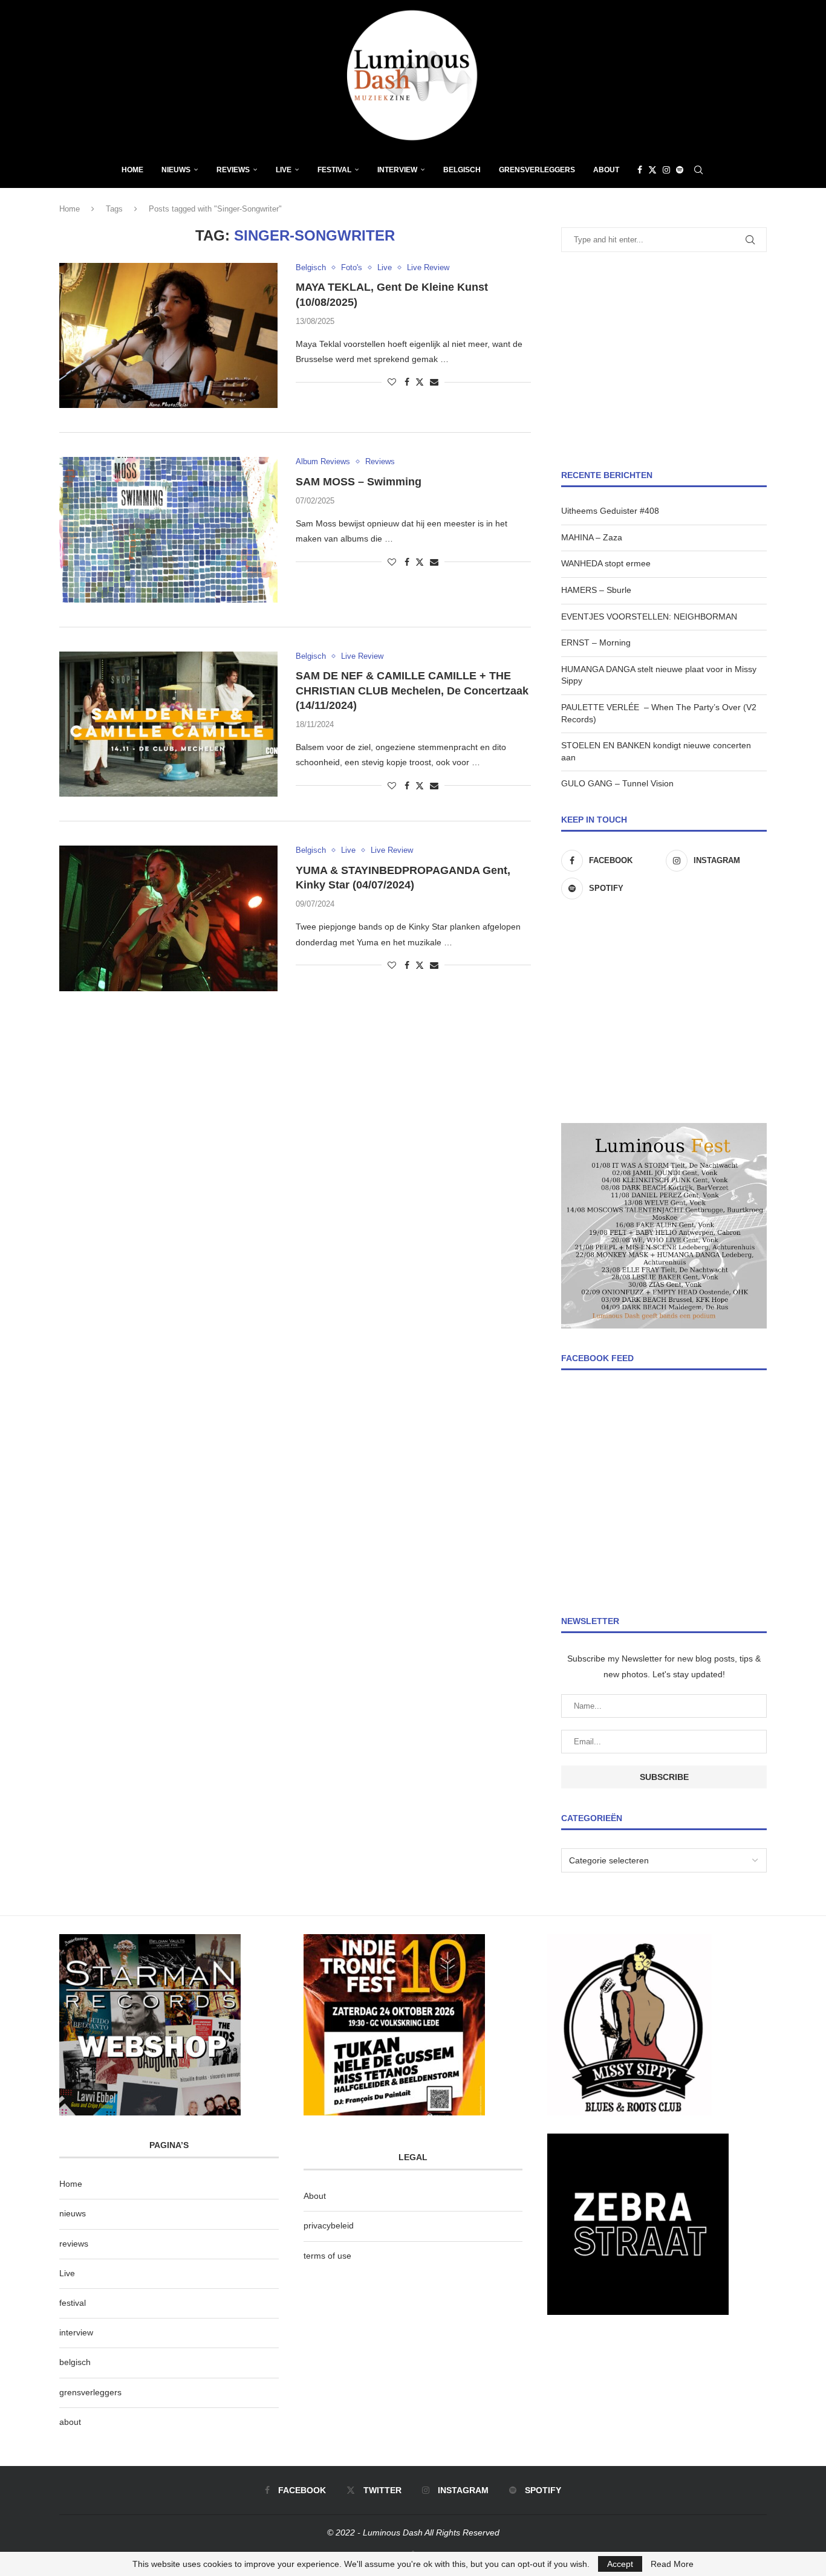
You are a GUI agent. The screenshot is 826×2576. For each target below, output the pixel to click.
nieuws (176, 170)
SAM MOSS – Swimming (359, 482)
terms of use (327, 2256)
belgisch (75, 2362)
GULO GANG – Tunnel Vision (617, 783)
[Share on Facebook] (407, 382)
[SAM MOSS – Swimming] (168, 529)
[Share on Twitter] (420, 382)
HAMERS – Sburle (596, 590)
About (606, 170)
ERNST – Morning (596, 642)
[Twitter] (652, 170)
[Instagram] (666, 170)
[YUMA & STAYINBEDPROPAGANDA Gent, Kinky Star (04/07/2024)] (168, 918)
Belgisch (462, 170)
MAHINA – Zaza (592, 537)
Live (284, 170)
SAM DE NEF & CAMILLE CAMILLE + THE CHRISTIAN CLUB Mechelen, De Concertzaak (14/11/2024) (412, 691)
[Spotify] (680, 170)
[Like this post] (392, 382)
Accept (620, 2564)
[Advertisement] (664, 361)
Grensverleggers (537, 170)
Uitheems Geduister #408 (610, 511)
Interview (397, 170)
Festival (334, 170)
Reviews (233, 170)
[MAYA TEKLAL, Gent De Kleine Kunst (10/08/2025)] (168, 335)
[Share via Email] (434, 382)
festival (73, 2303)
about (70, 2422)
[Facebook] (640, 170)
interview (76, 2332)
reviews (74, 2244)
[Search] (698, 170)
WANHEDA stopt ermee (606, 563)
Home (132, 170)
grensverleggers (90, 2392)
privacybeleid (329, 2225)
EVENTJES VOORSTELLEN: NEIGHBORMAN (649, 616)
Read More (672, 2564)
